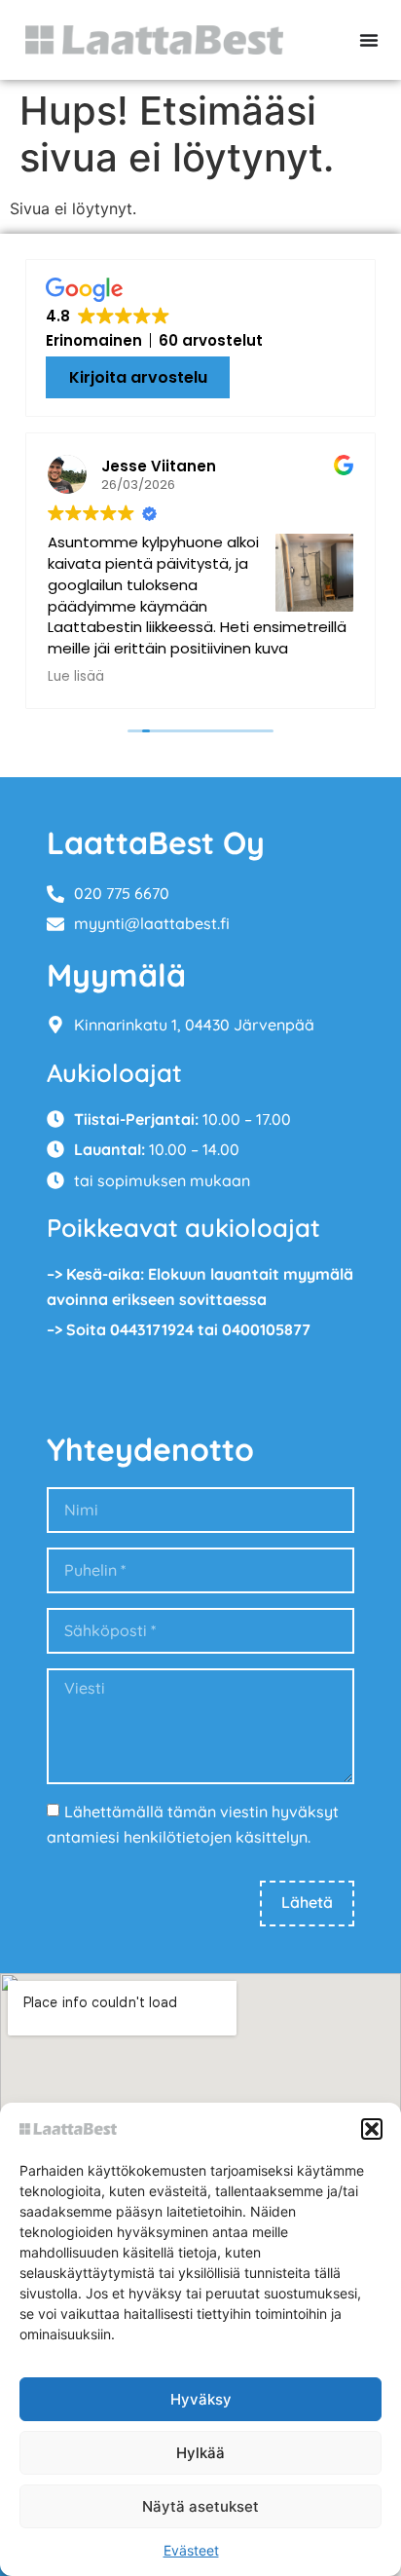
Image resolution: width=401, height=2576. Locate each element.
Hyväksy (201, 2399)
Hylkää (200, 2453)
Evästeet (191, 2550)
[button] (372, 2129)
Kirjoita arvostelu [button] (138, 377)
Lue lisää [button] (76, 677)
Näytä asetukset (200, 2506)
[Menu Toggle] (369, 40)
